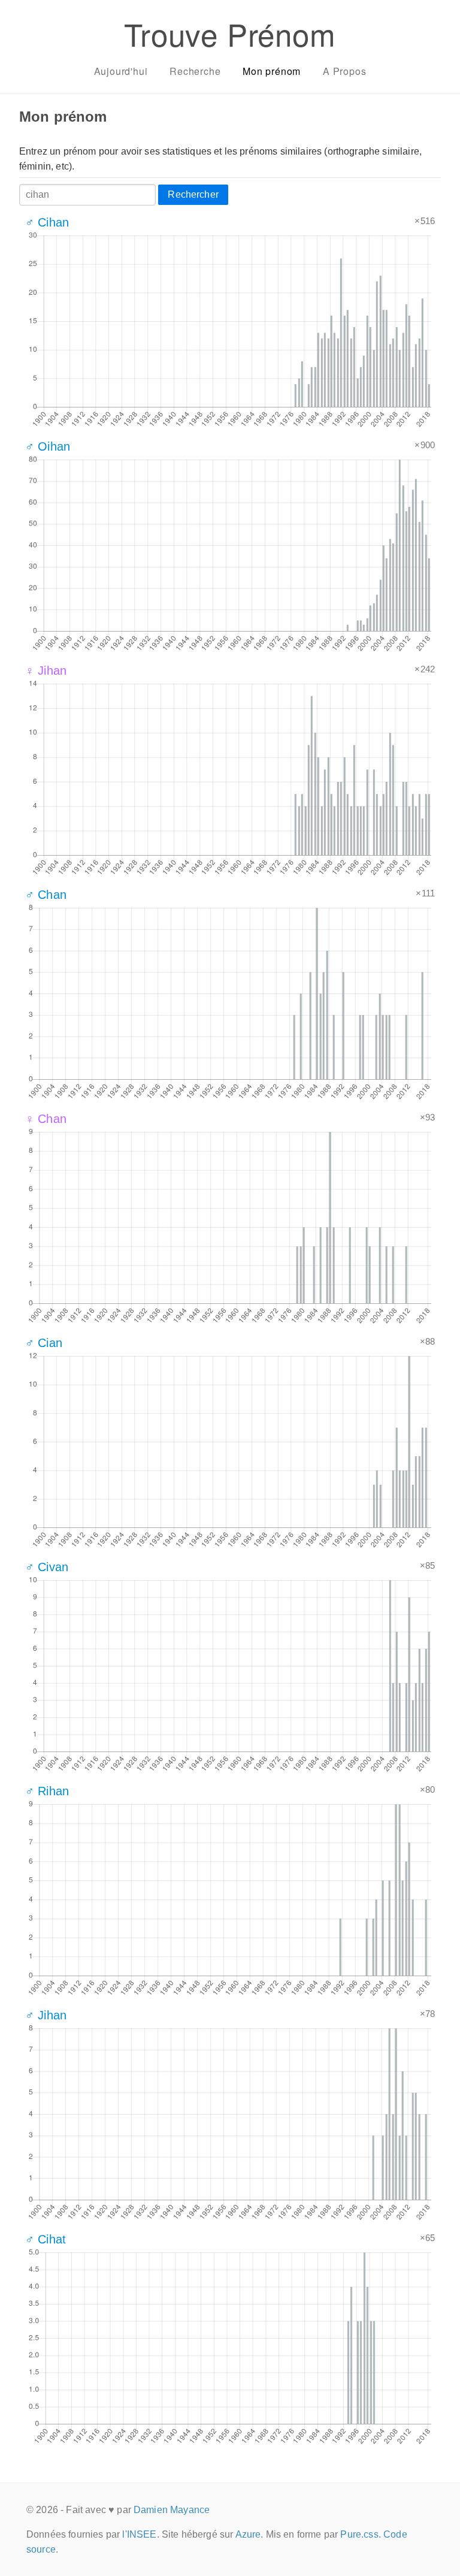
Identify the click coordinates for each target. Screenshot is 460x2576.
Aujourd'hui (121, 71)
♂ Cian (44, 1343)
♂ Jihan (46, 2015)
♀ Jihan (46, 671)
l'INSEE (139, 2534)
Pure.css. (360, 2534)
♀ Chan (46, 1119)
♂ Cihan (47, 222)
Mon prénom (272, 71)
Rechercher (193, 194)
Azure (248, 2534)
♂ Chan (46, 895)
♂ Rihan (47, 1791)
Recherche (195, 71)
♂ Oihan (48, 446)
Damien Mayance (172, 2510)
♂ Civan (47, 1567)
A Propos (344, 71)
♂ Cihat (46, 2239)
